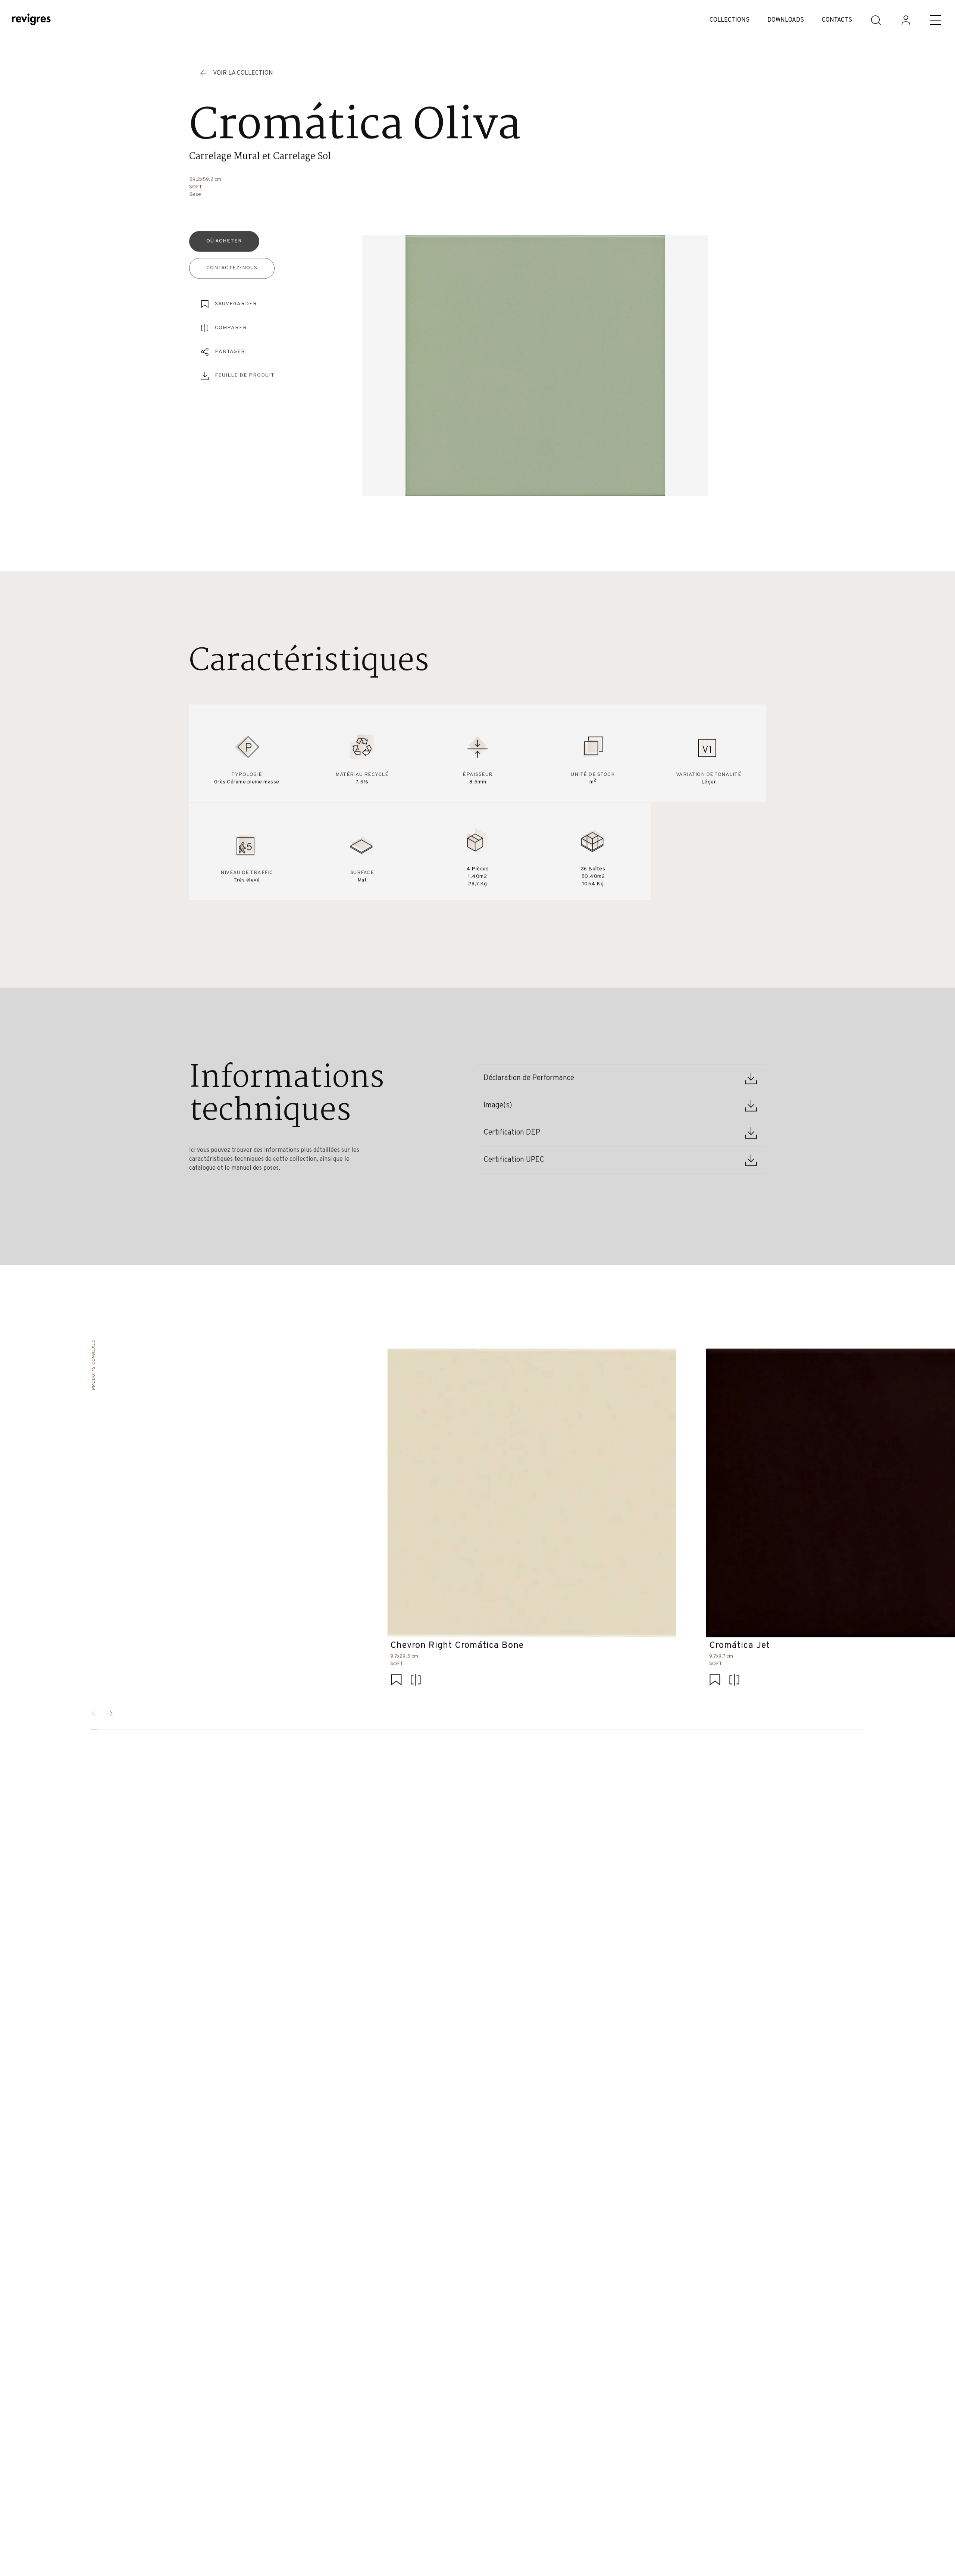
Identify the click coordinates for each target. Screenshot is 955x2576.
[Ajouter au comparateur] (416, 1681)
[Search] (876, 20)
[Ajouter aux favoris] (396, 1681)
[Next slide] (110, 1713)
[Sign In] (906, 20)
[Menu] (936, 20)
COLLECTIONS (729, 20)
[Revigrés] (31, 20)
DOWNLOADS (786, 20)
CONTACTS (837, 20)
